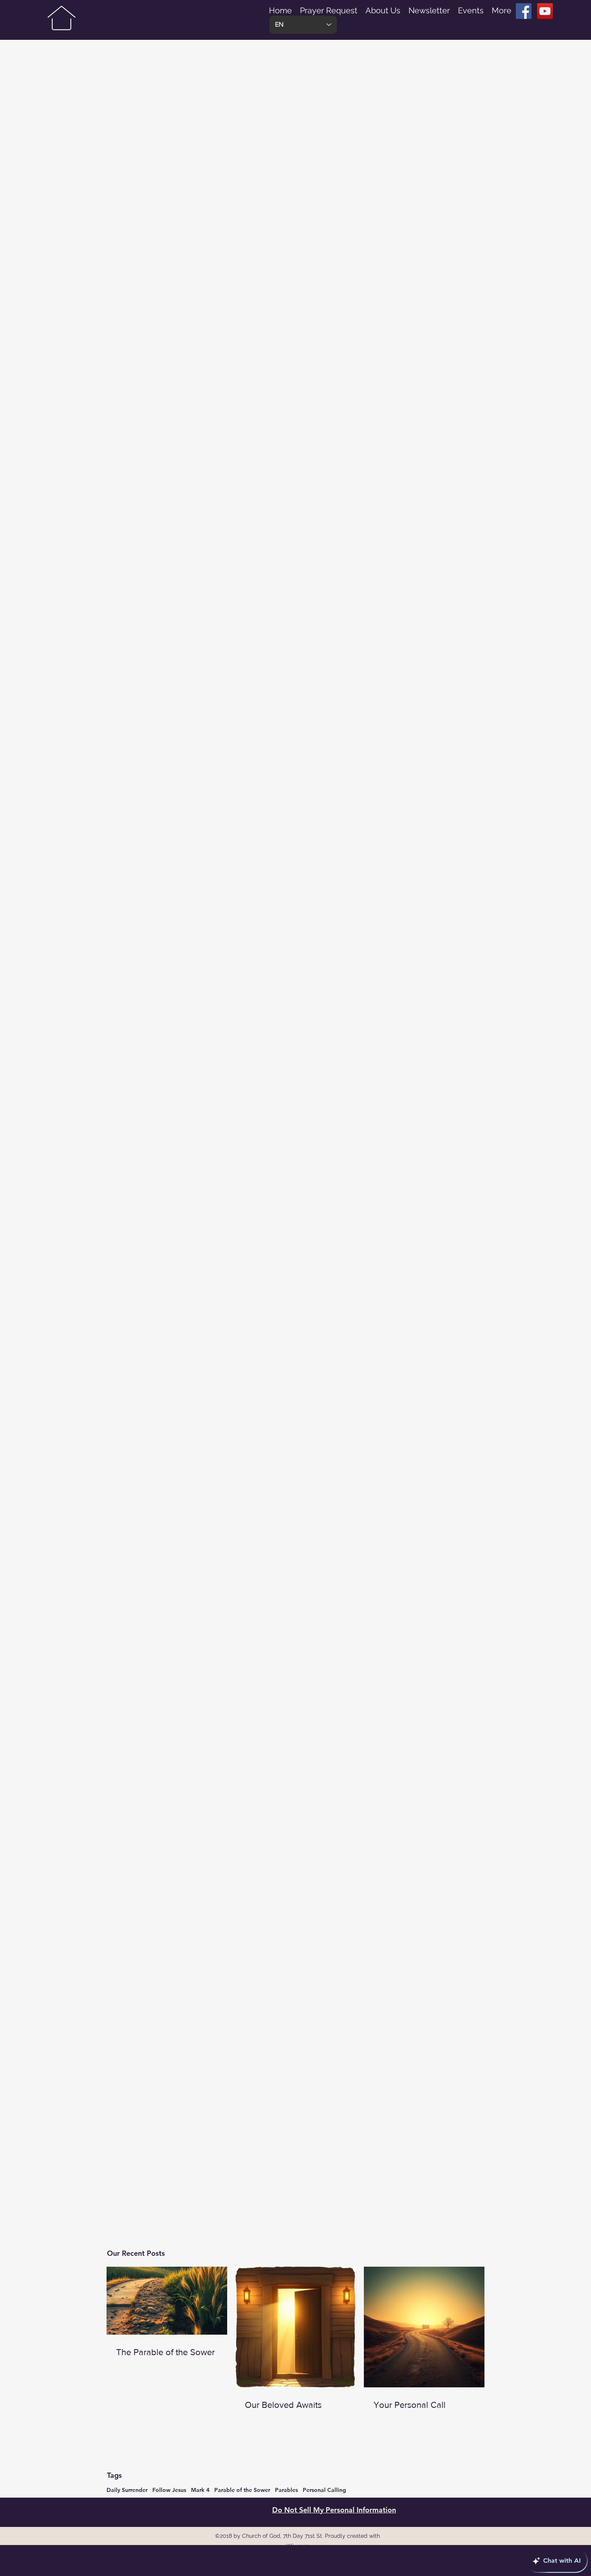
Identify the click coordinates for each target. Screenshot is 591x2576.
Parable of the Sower (242, 2490)
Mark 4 (200, 2490)
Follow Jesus (169, 2490)
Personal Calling (324, 2490)
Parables (286, 2490)
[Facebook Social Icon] (524, 11)
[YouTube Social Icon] (545, 11)
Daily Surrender (127, 2490)
